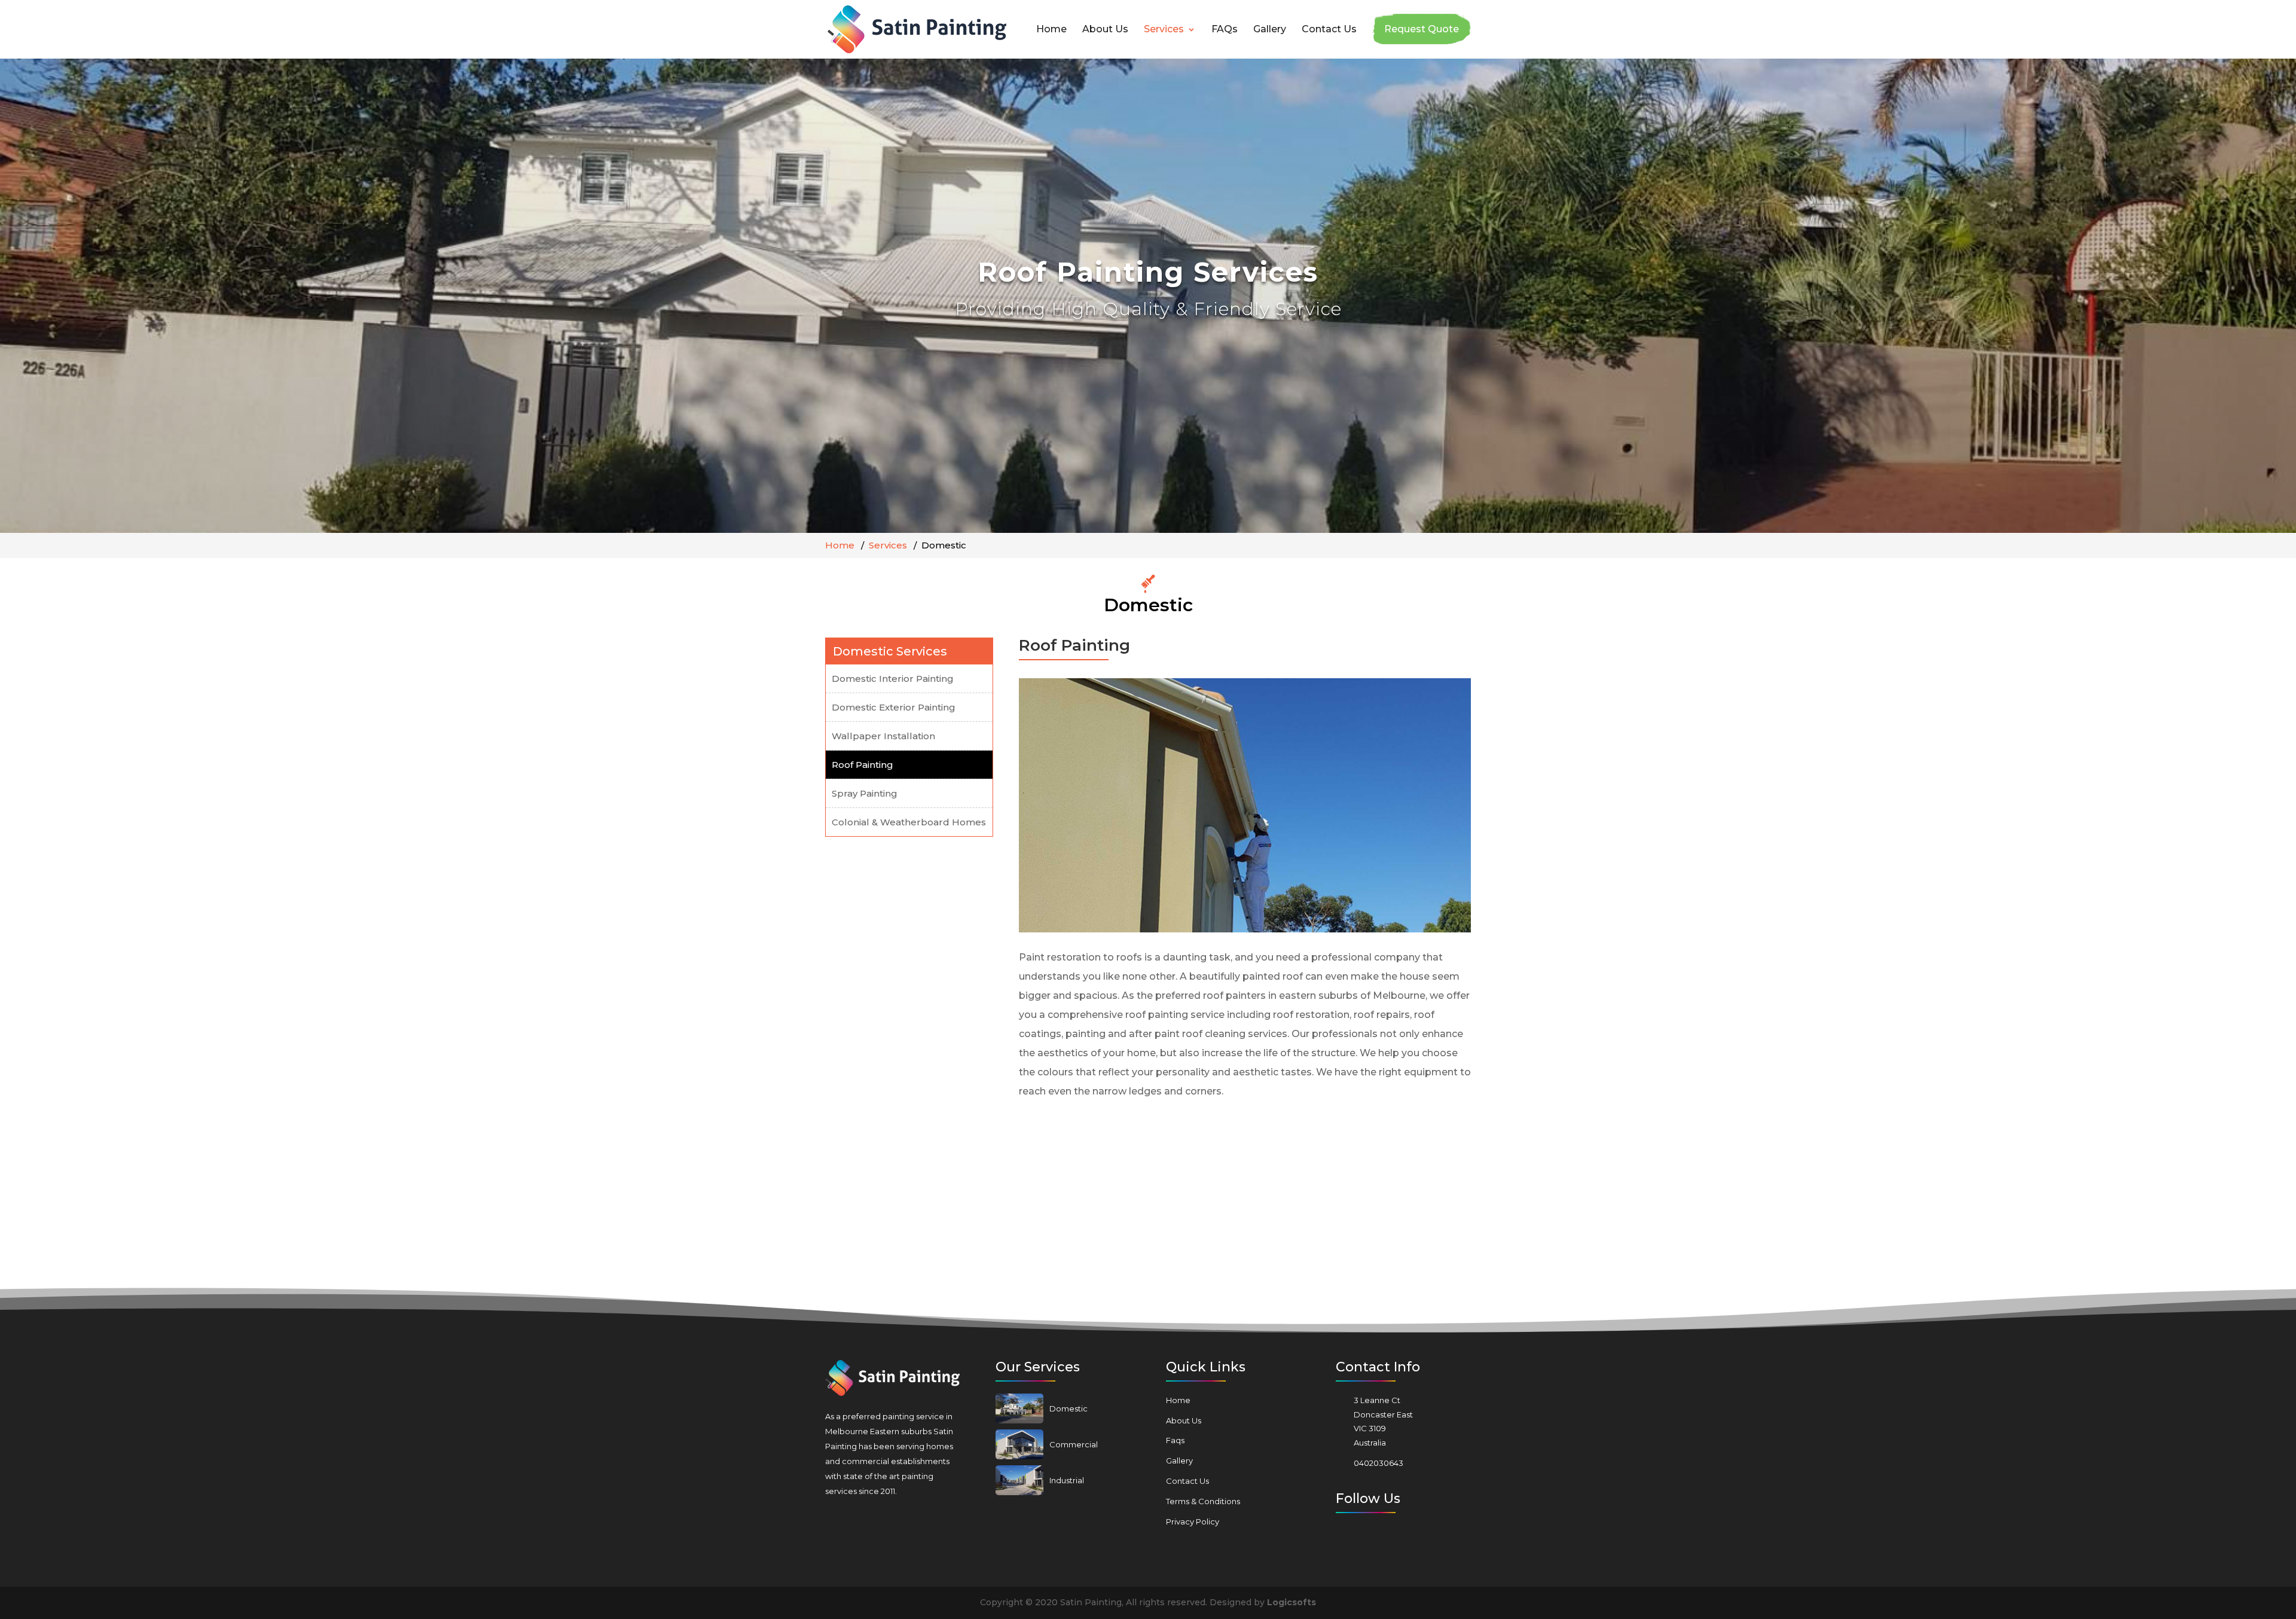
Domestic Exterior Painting (894, 707)
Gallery (1270, 30)
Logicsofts (1291, 1602)
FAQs (1225, 30)
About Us (1105, 30)
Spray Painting (865, 793)
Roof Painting (862, 765)
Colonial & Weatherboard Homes (909, 822)
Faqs (1175, 1440)
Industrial (1067, 1480)
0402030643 (1378, 1463)
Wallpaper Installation (883, 736)
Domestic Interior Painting (893, 679)
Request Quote (1422, 29)
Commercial (1074, 1444)
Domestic (1068, 1408)
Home (1051, 30)
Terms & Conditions (1203, 1501)
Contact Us (1329, 30)
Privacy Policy (1193, 1522)
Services (1164, 30)
